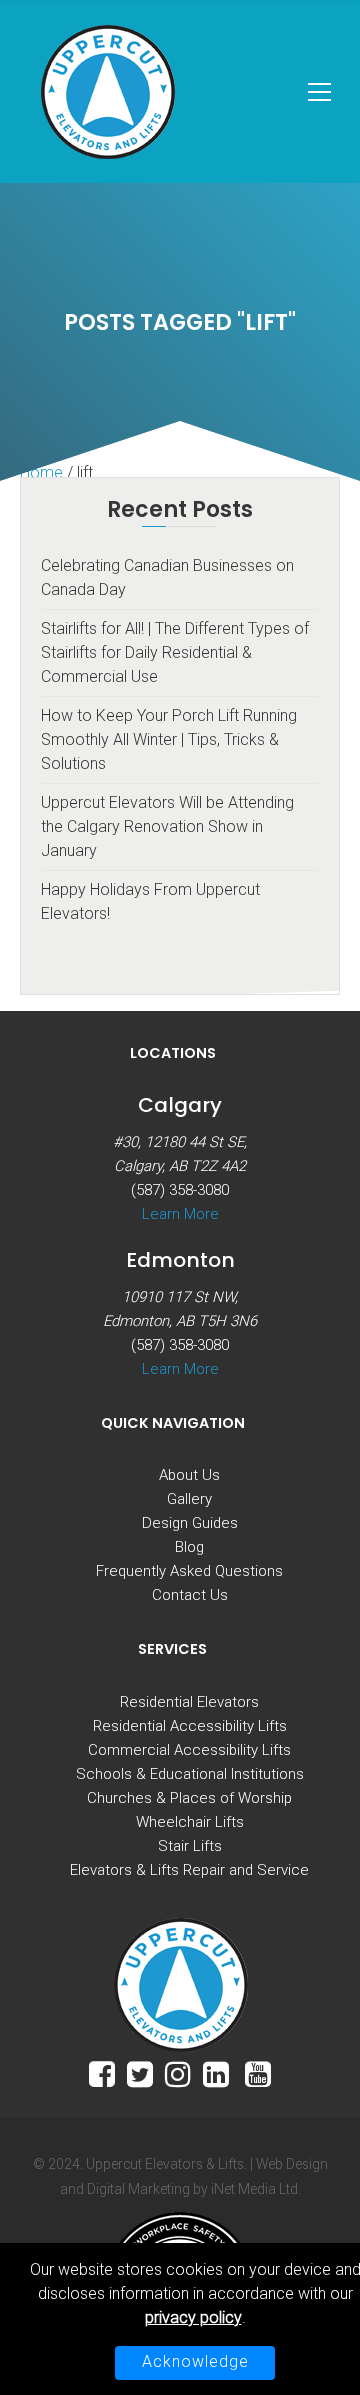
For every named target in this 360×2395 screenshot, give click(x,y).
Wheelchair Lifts (190, 1822)
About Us (189, 1475)
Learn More (180, 1214)
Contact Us (190, 1595)
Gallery (189, 1499)
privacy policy (193, 2317)
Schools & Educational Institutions (190, 1774)
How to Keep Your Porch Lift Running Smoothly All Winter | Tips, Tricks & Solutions (169, 739)
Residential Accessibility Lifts (190, 1726)
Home (41, 472)
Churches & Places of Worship (189, 1798)
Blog (189, 1547)
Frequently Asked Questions (189, 1571)
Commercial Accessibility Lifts (189, 1750)
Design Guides (190, 1523)
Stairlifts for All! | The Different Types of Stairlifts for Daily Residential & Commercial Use (175, 652)
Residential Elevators (189, 1702)
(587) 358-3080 (180, 1190)
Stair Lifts (190, 1846)
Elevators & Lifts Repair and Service (189, 1870)
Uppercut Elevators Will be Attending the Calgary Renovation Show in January (167, 826)
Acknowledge (195, 2361)
